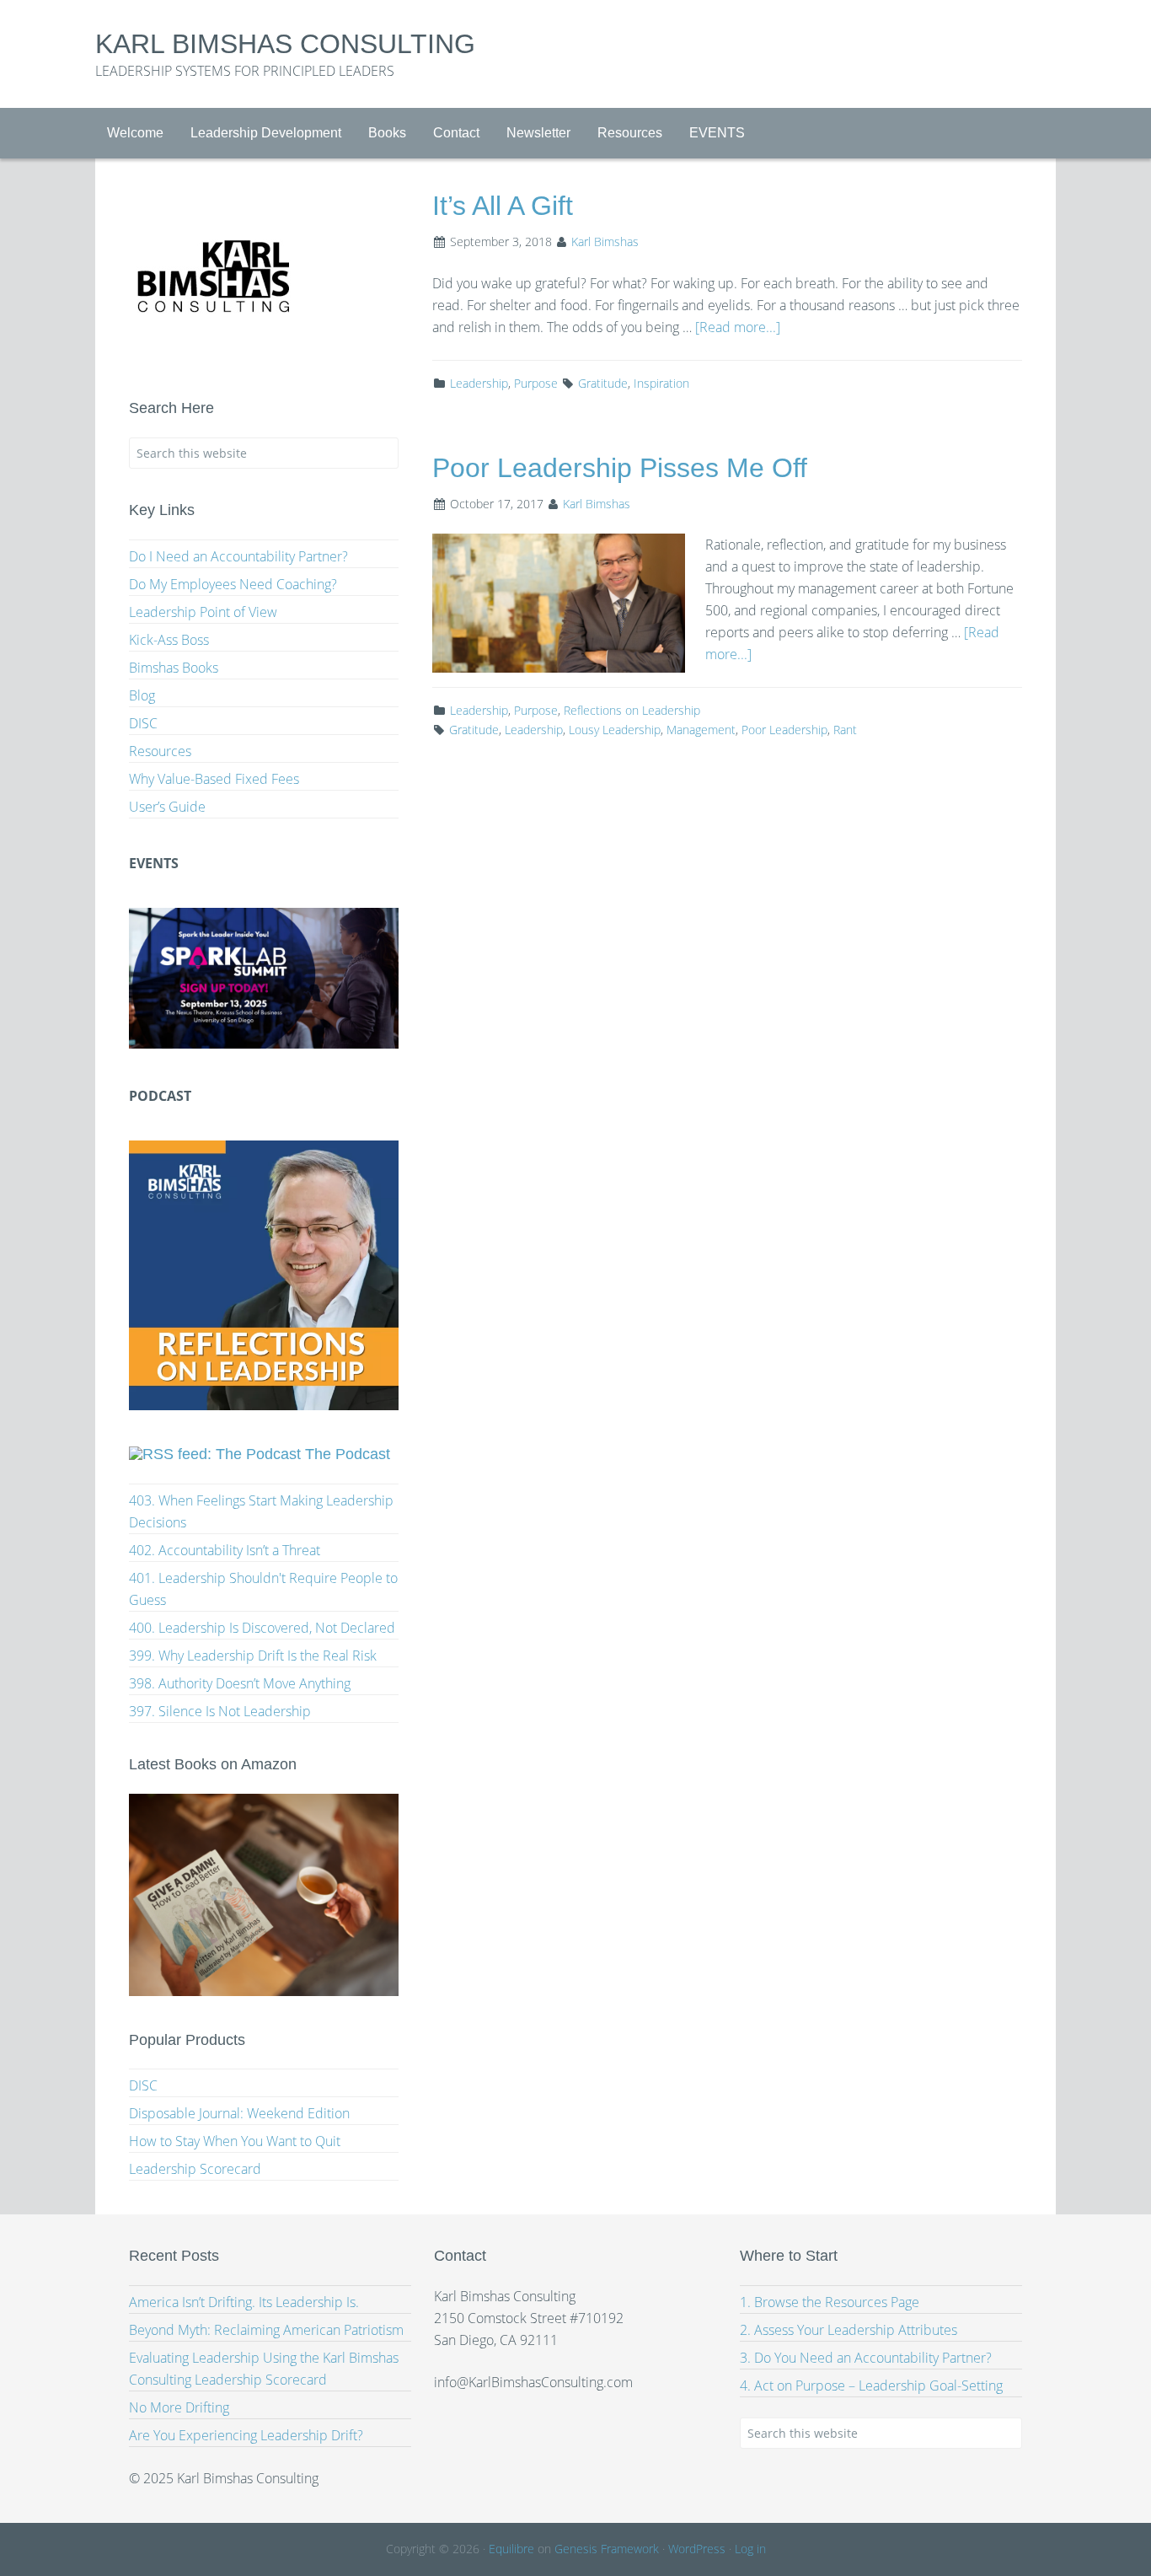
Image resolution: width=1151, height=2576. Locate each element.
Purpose (536, 383)
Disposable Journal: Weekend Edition (239, 2113)
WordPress (697, 2549)
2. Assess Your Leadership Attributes (849, 2330)
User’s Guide (167, 807)
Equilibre (511, 2549)
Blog (142, 695)
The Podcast (348, 1454)
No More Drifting (179, 2407)
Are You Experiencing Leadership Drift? (246, 2435)
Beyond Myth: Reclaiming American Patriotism (266, 2330)
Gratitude (603, 383)
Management (701, 730)
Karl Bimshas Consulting (285, 44)
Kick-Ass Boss (169, 640)
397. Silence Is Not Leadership (220, 1711)
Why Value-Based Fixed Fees (214, 779)
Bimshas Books (174, 668)
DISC (143, 723)
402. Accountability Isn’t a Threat (225, 1550)
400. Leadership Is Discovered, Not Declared (262, 1628)
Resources (160, 751)
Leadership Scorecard (195, 2169)
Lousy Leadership (615, 730)
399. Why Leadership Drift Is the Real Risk (253, 1656)
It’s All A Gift (503, 206)
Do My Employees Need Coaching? (233, 584)
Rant (845, 730)
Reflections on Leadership (632, 710)
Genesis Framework (607, 2549)
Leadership (479, 383)
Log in (750, 2549)
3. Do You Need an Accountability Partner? (866, 2358)
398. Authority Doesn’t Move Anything (240, 1683)
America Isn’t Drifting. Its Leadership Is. (244, 2302)
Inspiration (661, 383)
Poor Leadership (784, 730)
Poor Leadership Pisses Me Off (620, 468)
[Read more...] (738, 327)
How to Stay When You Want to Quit (235, 2141)
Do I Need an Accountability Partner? (238, 556)
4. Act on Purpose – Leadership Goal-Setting (871, 2385)
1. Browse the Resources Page (830, 2302)
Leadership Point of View (203, 612)
